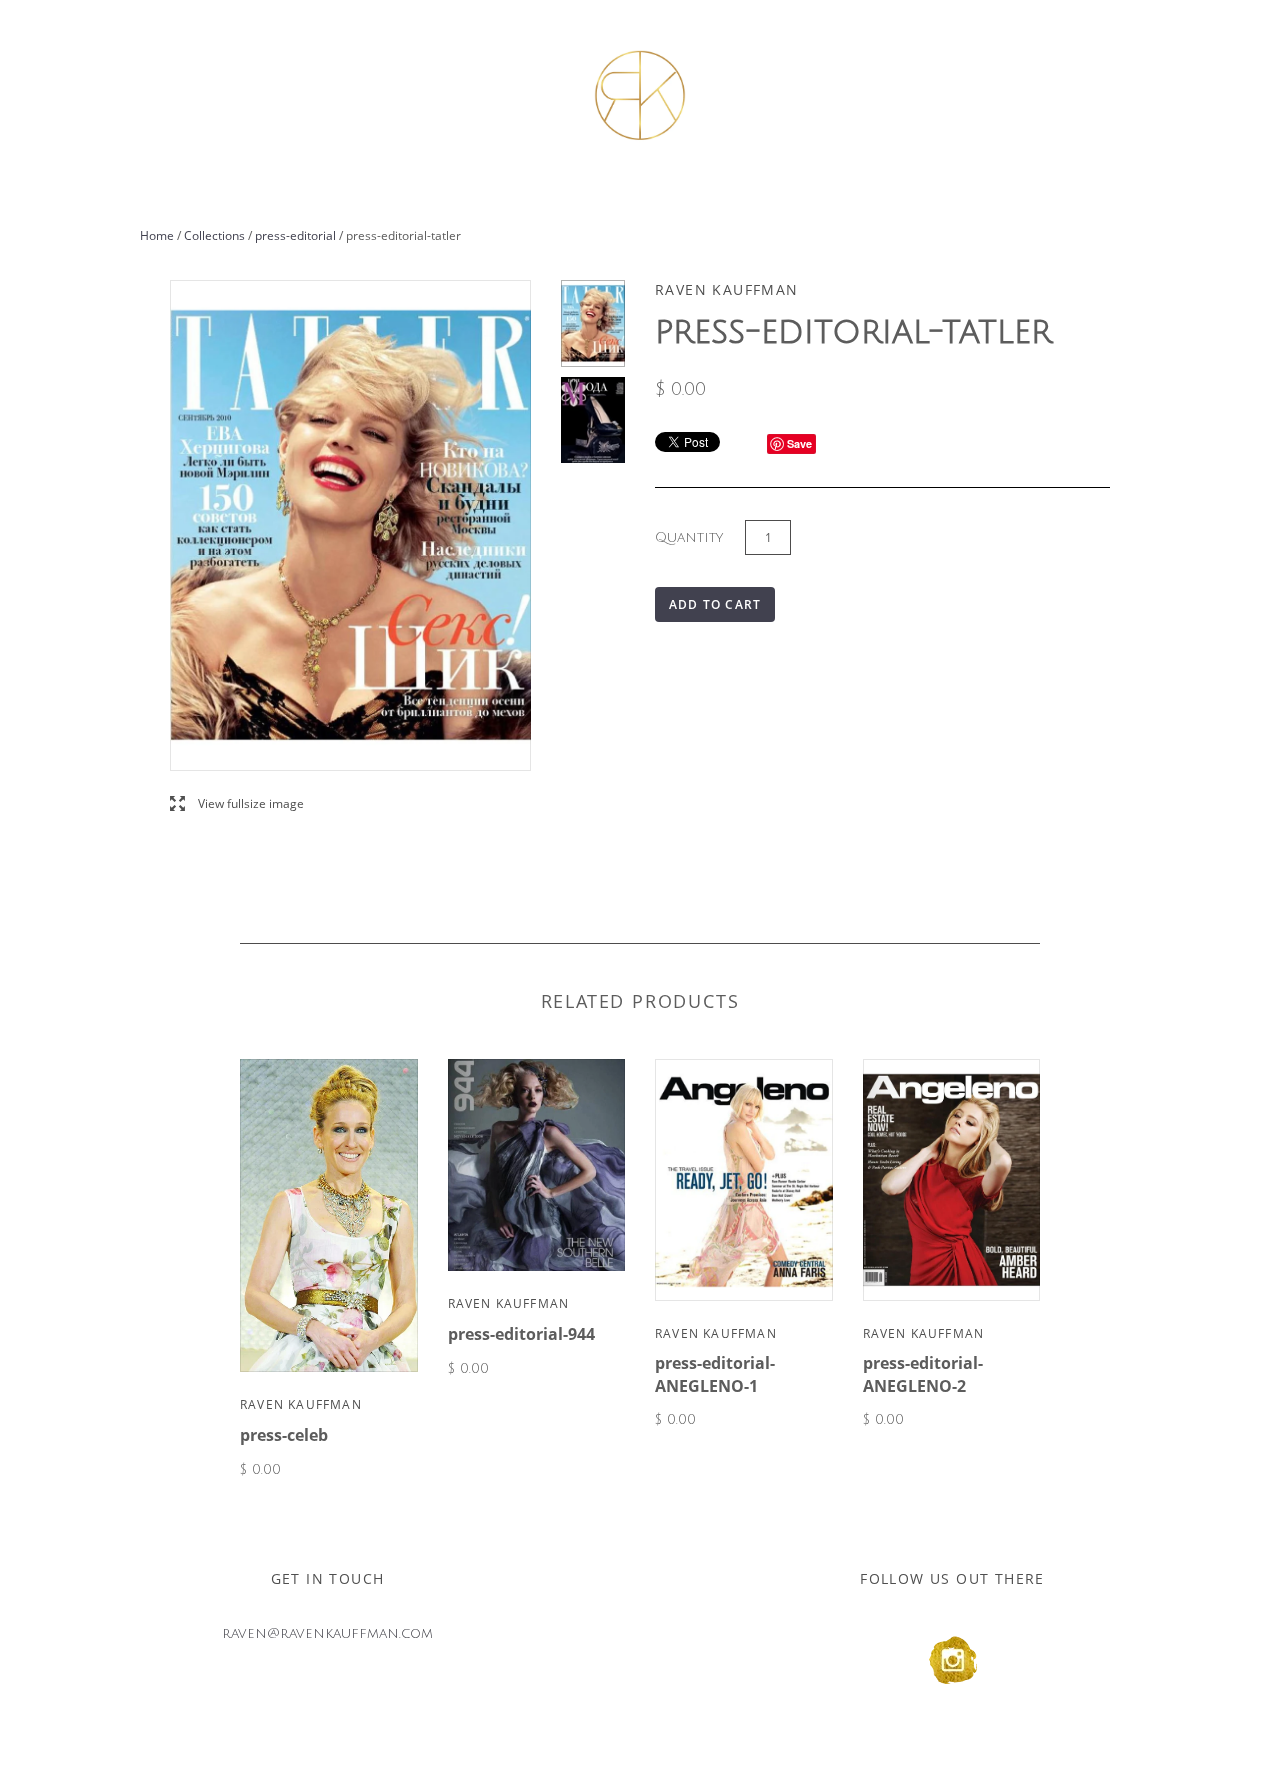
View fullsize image (237, 804)
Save (799, 443)
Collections (214, 235)
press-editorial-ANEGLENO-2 (923, 1374)
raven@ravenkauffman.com (327, 1633)
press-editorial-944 (521, 1334)
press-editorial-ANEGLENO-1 (715, 1374)
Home (157, 235)
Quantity (689, 537)
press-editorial (295, 235)
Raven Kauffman (301, 1404)
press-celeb (284, 1435)
